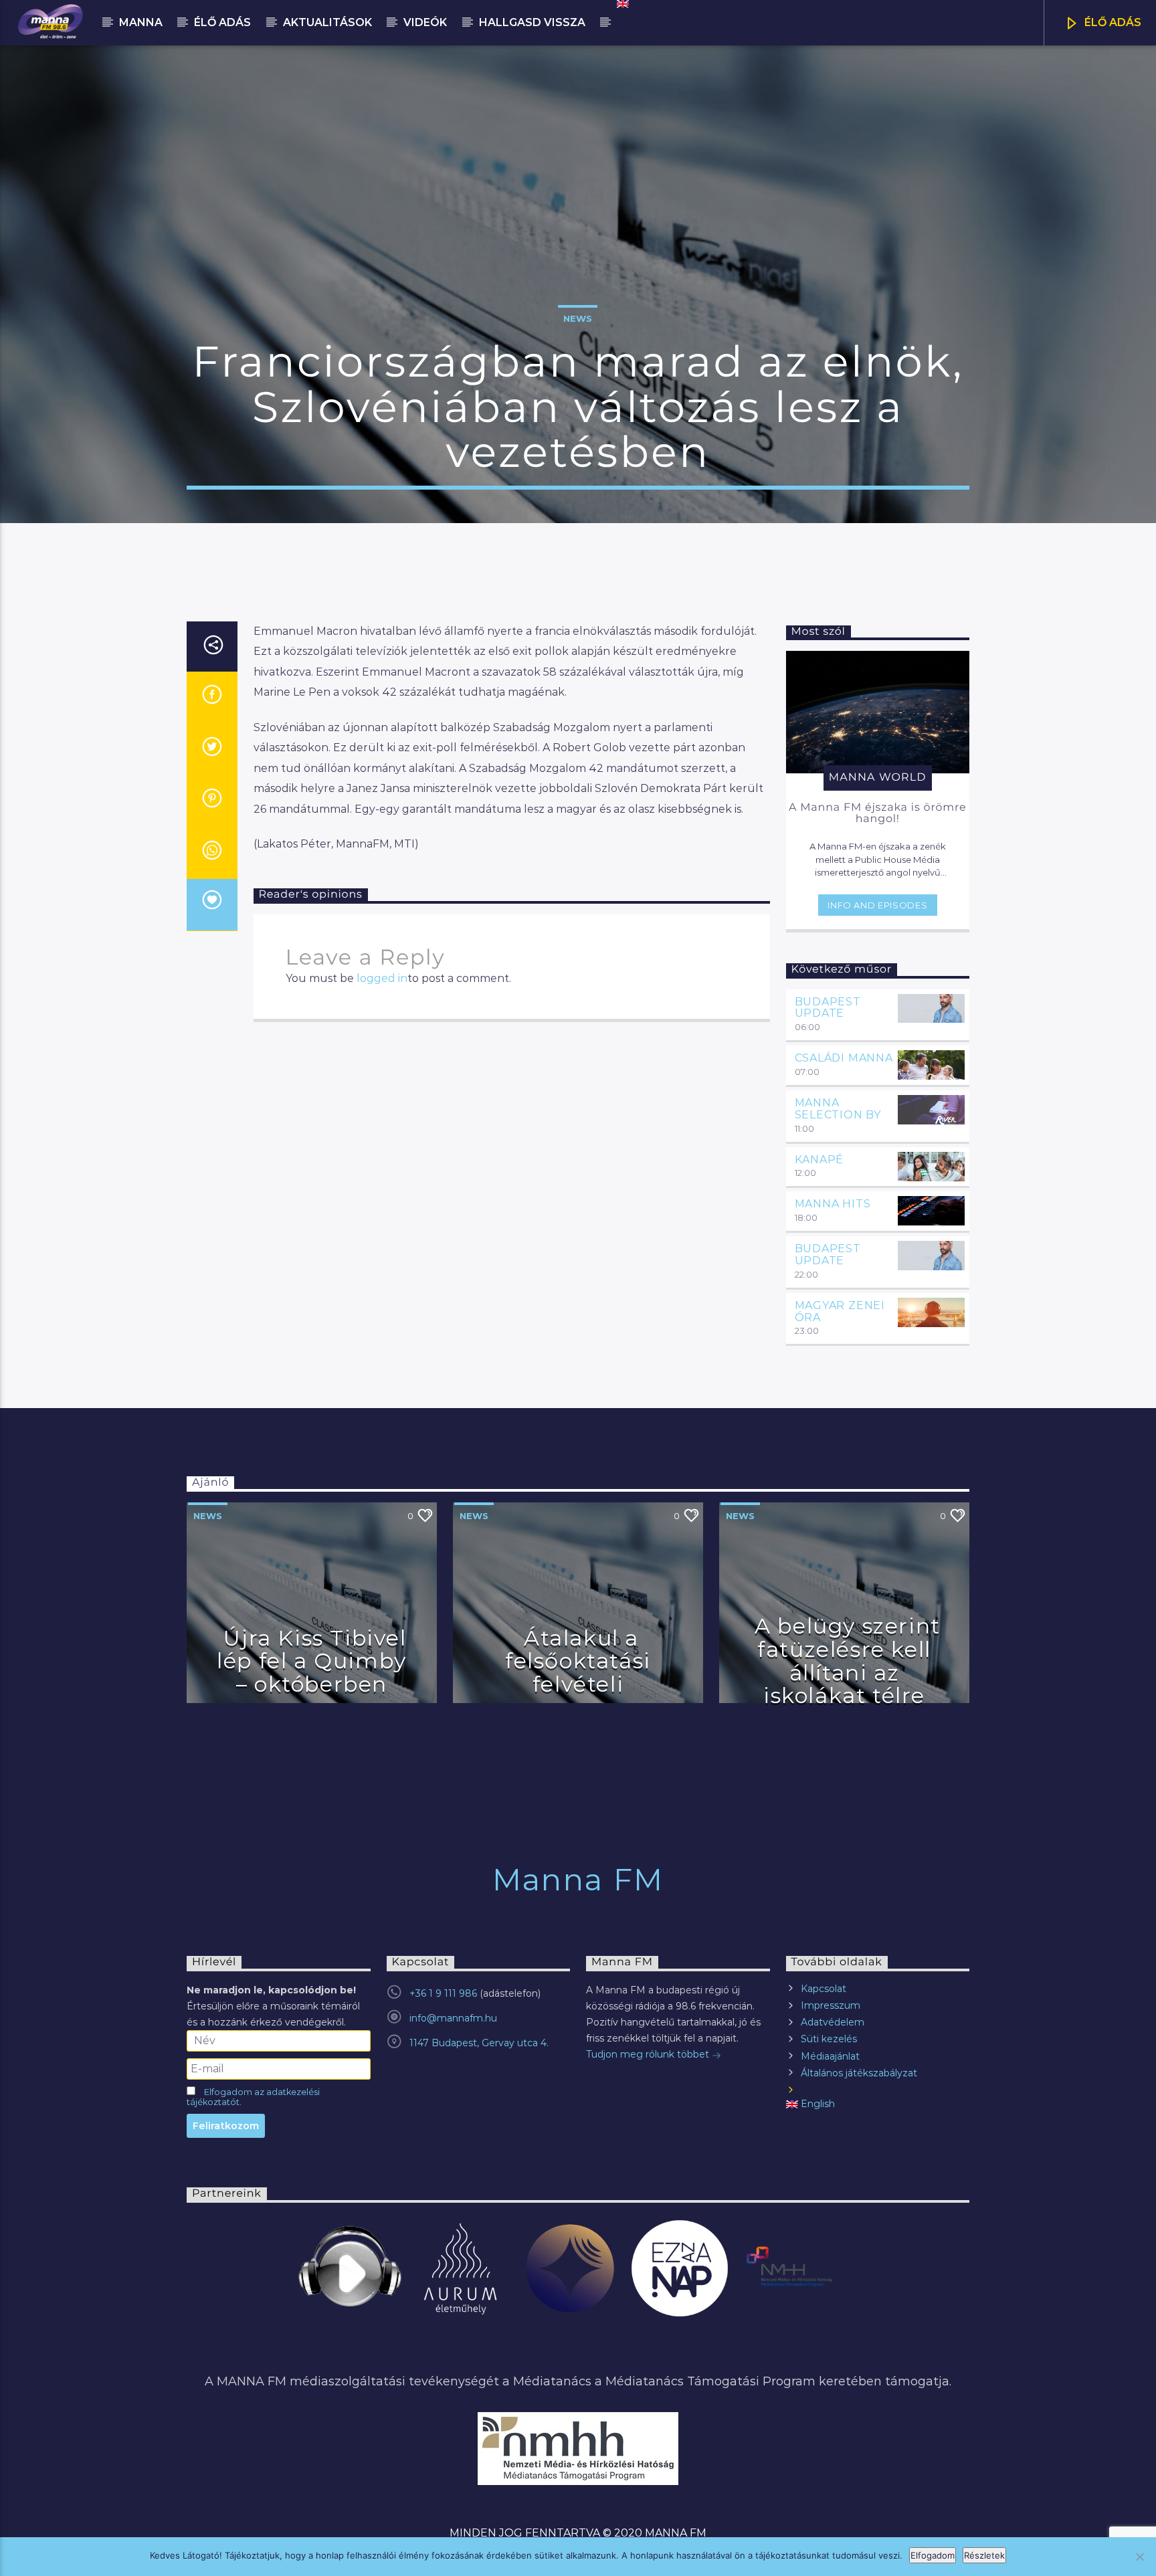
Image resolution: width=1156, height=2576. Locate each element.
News (578, 318)
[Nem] (1139, 2557)
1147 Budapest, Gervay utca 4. (479, 2043)
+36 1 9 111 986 (443, 1993)
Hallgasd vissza (532, 22)
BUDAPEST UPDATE (828, 1008)
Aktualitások (327, 22)
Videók (425, 22)
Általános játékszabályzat (859, 2073)
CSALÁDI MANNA (844, 1058)
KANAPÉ (820, 1160)
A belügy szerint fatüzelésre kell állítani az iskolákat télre (848, 1661)
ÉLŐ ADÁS (1112, 22)
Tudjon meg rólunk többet (649, 2054)
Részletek (984, 2555)
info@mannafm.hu (453, 2018)
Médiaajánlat (830, 2056)
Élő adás (222, 22)
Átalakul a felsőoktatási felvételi (578, 1661)
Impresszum (831, 2005)
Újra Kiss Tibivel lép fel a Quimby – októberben (312, 1661)
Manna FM (578, 1879)
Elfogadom (933, 2555)
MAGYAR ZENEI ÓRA (840, 1311)
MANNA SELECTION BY (838, 1109)
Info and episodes (877, 905)
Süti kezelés (829, 2039)
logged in (382, 978)
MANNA (141, 22)
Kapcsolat (824, 1989)
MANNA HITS (833, 1204)
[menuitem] (622, 4)
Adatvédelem (833, 2022)
